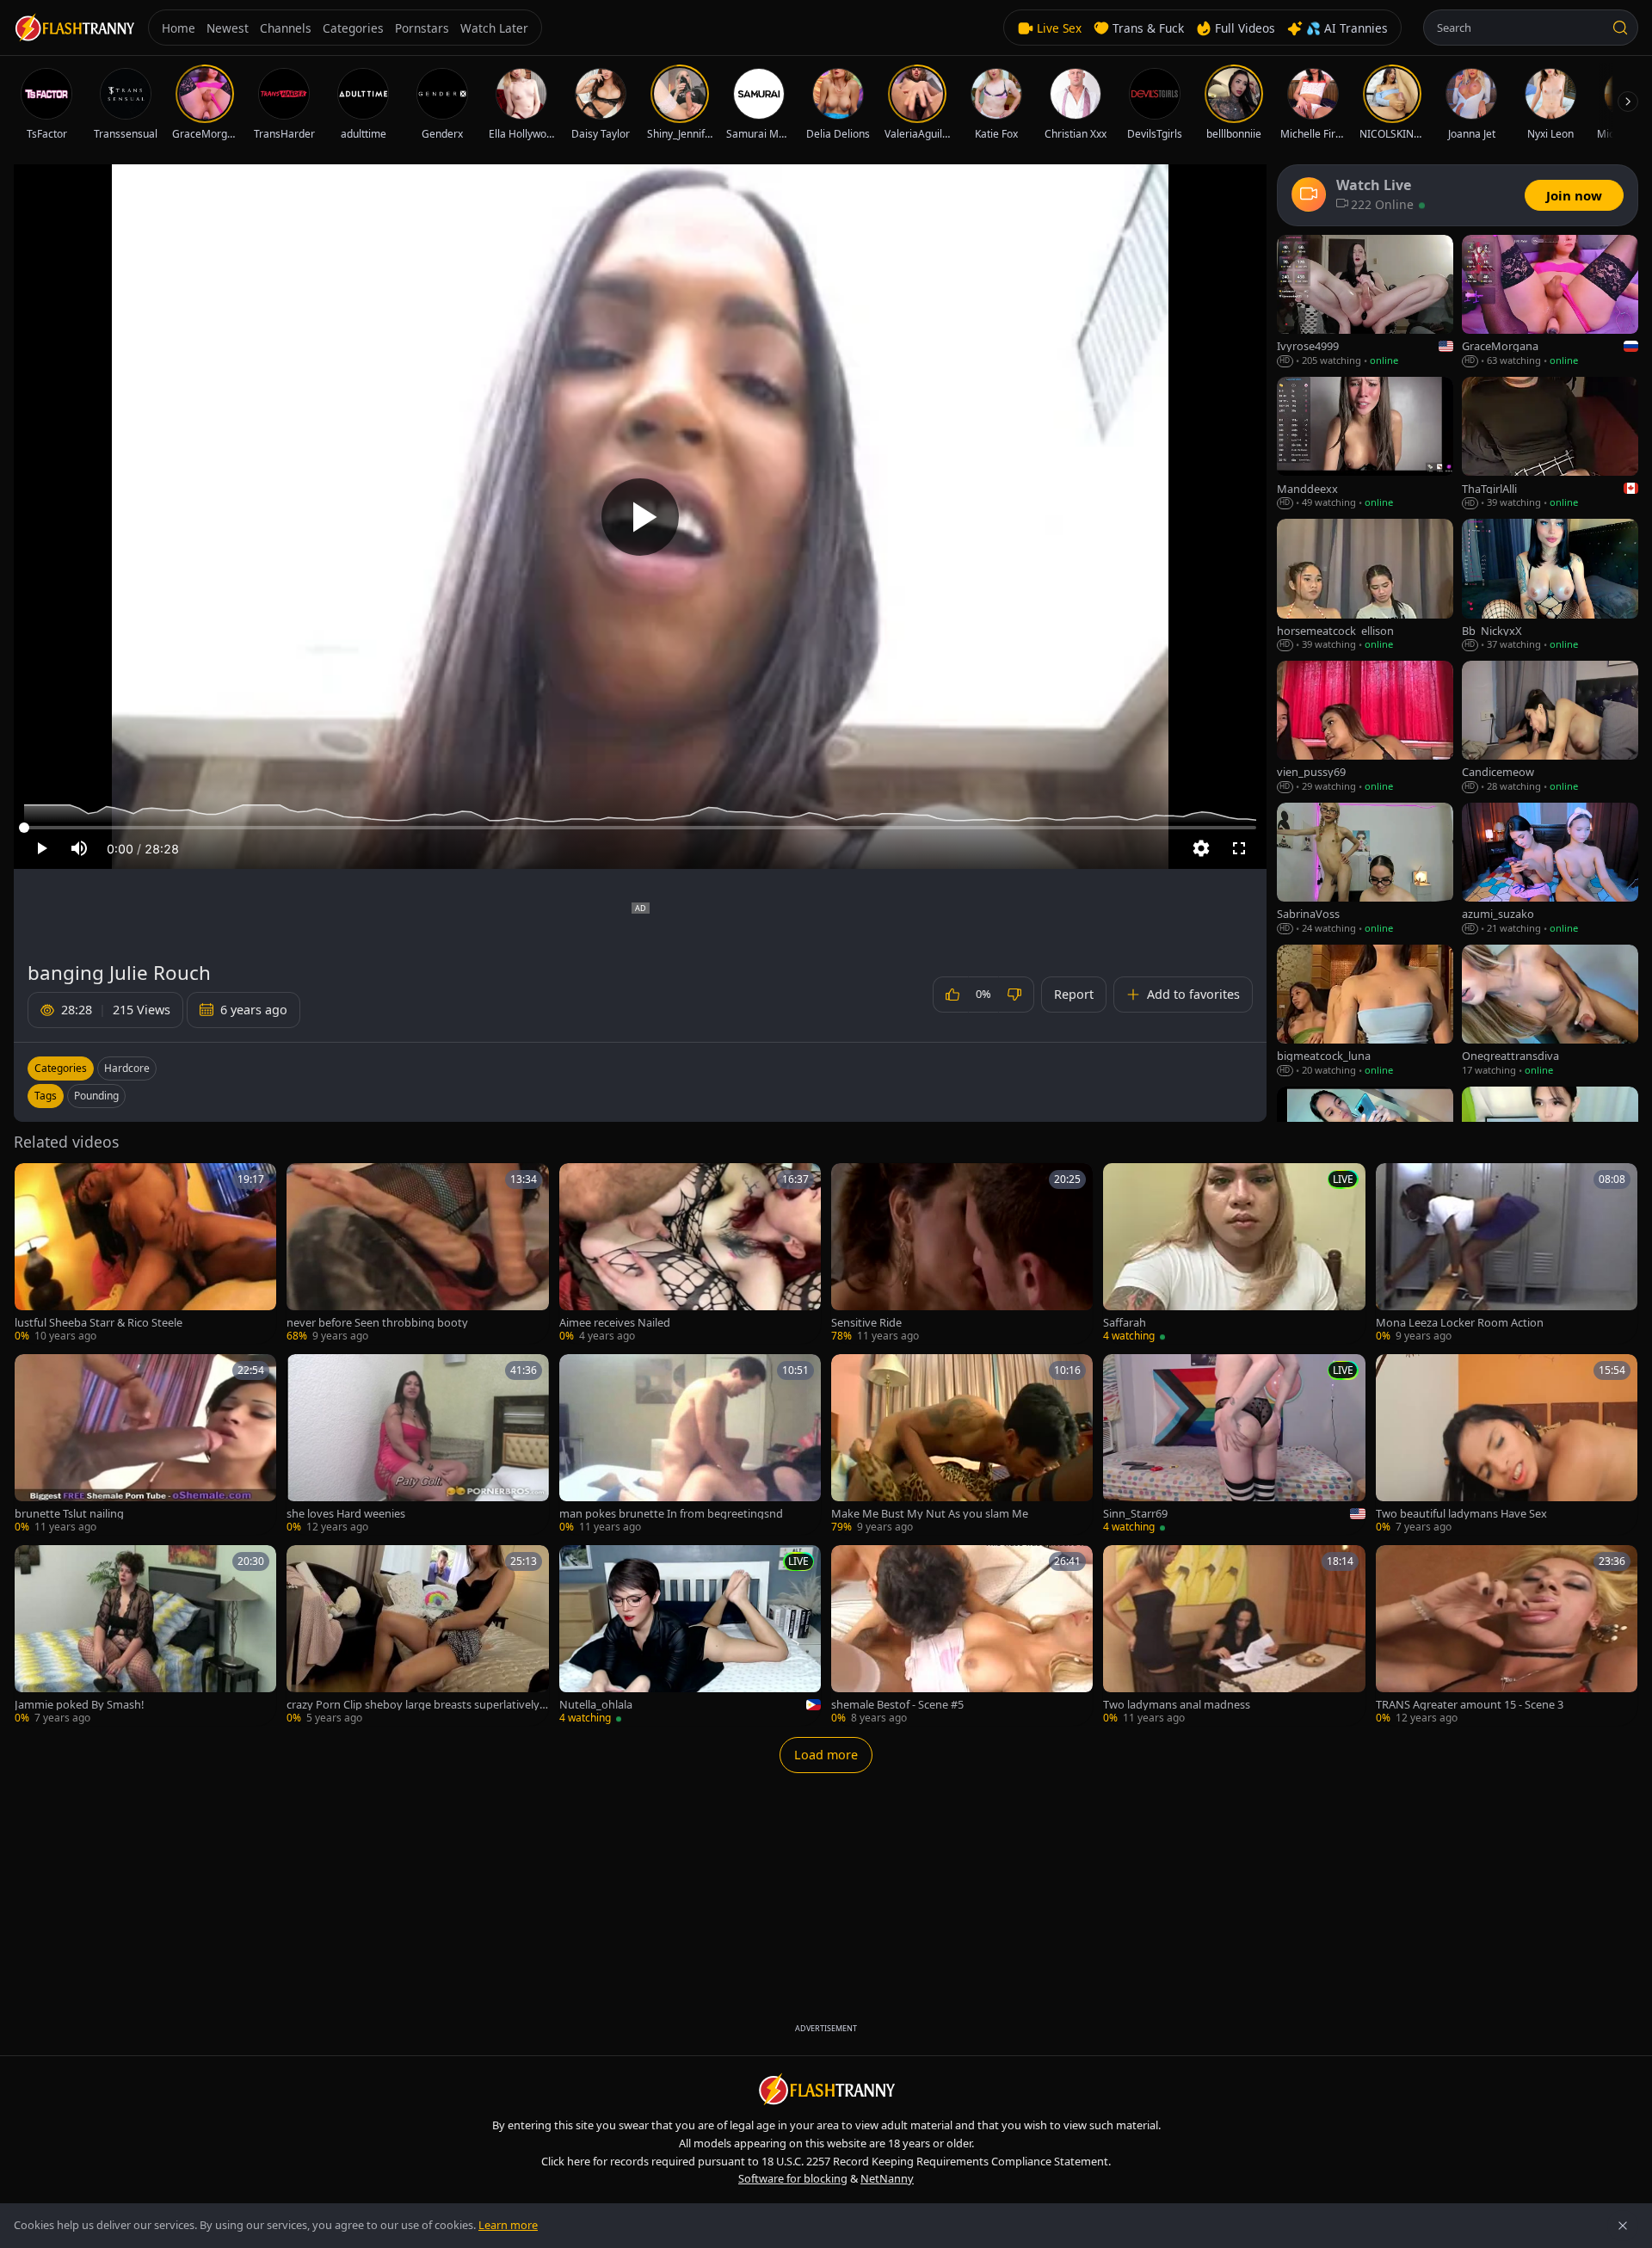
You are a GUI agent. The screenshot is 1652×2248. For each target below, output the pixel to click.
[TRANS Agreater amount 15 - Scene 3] (1507, 1635)
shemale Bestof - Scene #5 (897, 1705)
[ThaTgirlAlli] (1550, 443)
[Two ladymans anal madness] (1234, 1635)
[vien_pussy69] (1365, 727)
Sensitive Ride (866, 1323)
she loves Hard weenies (346, 1514)
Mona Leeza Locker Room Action (1460, 1323)
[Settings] (1201, 848)
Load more (826, 1755)
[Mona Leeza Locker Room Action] (1507, 1253)
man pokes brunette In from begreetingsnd (671, 1514)
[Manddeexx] (1365, 443)
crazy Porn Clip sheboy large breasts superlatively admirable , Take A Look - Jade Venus (417, 1705)
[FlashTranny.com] (74, 28)
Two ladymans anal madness (1177, 1705)
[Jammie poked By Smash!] (145, 1635)
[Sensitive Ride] (962, 1253)
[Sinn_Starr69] (1234, 1444)
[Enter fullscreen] (1239, 848)
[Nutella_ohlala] (690, 1635)
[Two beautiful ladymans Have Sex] (1507, 1444)
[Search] (1620, 28)
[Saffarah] (1234, 1253)
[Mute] (79, 848)
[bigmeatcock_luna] (1365, 1011)
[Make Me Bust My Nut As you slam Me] (962, 1444)
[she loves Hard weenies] (417, 1444)
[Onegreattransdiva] (1550, 1011)
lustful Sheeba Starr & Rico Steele (99, 1323)
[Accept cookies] (1623, 2226)
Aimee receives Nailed (615, 1323)
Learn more (508, 2225)
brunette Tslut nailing (69, 1514)
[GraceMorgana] (1550, 302)
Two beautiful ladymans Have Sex (1461, 1514)
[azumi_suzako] (1550, 869)
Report (1074, 994)
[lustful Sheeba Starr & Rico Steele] (145, 1253)
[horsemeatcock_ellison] (1365, 585)
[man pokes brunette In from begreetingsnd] (690, 1444)
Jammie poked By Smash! (79, 1705)
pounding (96, 1096)
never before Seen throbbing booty (377, 1323)
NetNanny (887, 2178)
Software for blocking (793, 2178)
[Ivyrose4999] (1365, 302)
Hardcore (127, 1068)
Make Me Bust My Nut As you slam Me (930, 1514)
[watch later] (34, 1182)
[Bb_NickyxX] (1550, 585)
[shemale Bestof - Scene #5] (962, 1635)
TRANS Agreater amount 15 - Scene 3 (1470, 1705)
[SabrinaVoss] (1365, 869)
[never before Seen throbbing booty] (417, 1253)
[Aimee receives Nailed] (690, 1253)
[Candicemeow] (1550, 727)
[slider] (640, 828)
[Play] (640, 517)
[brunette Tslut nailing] (145, 1444)
